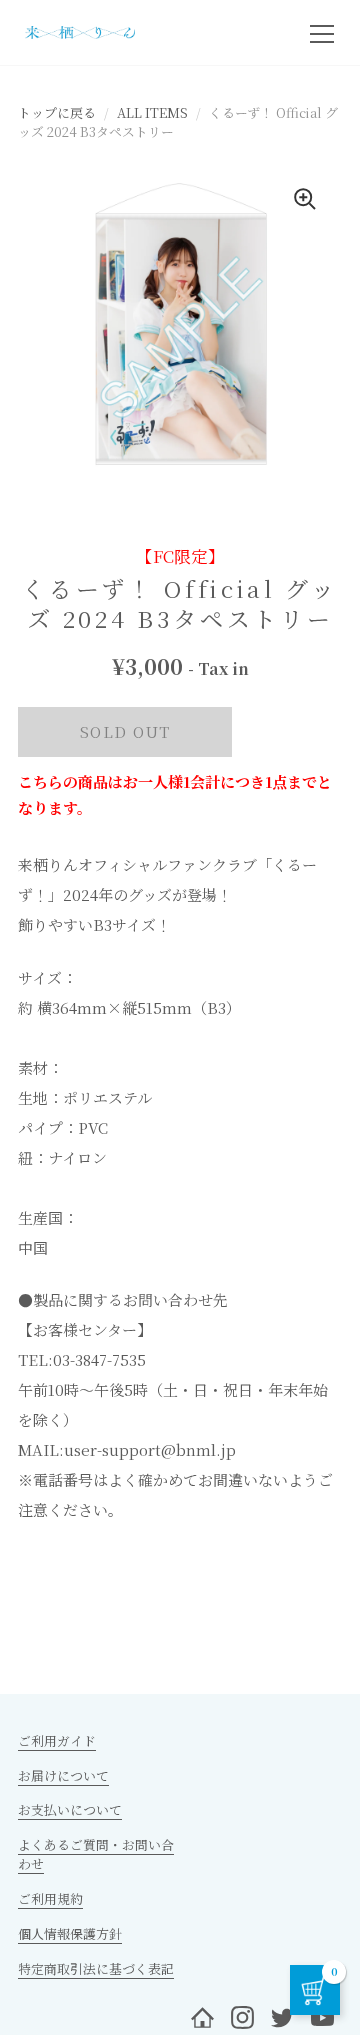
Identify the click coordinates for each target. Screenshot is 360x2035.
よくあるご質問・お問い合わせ (96, 1854)
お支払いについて (70, 1809)
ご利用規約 (50, 1898)
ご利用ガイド (57, 1740)
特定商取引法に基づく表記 (96, 1968)
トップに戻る (57, 112)
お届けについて (63, 1775)
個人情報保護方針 (70, 1933)
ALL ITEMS (152, 112)
